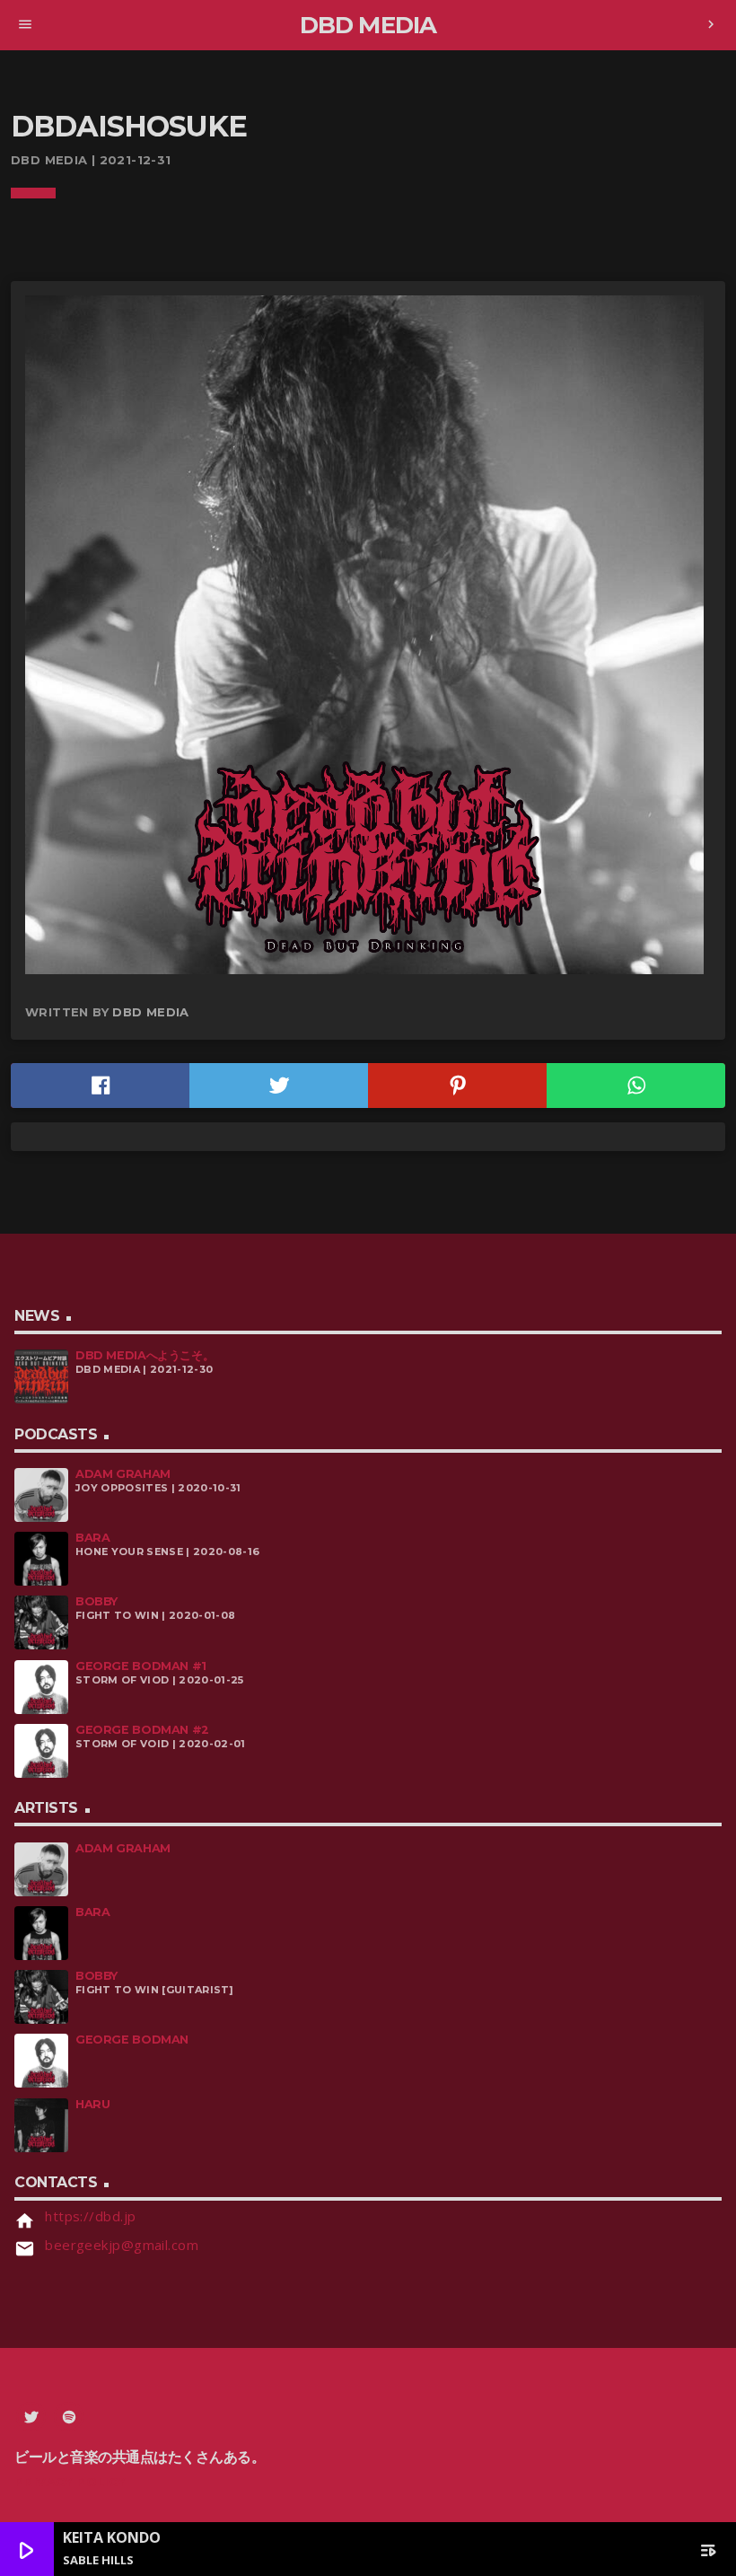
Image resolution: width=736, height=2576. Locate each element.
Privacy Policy (70, 2482)
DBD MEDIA (151, 1012)
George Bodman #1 (141, 1666)
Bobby (96, 1601)
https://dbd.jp (90, 2216)
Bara (92, 1538)
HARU (92, 2104)
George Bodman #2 (142, 1730)
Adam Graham (123, 1474)
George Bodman (132, 2040)
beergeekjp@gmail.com (122, 2245)
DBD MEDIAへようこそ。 (145, 1355)
